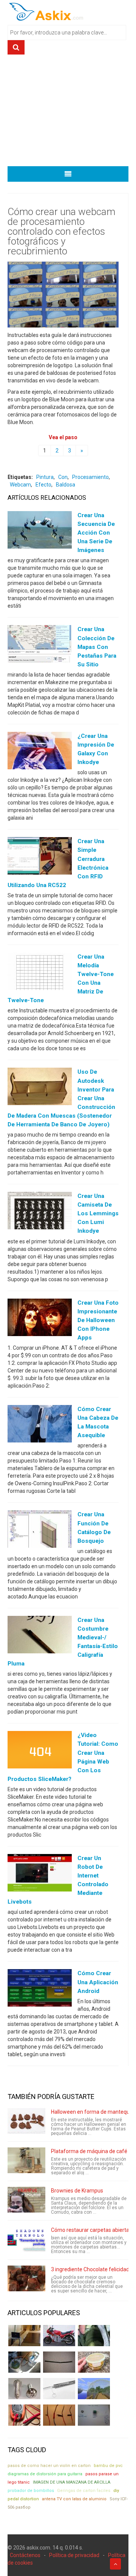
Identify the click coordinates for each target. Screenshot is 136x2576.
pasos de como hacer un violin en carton (49, 2466)
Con (63, 477)
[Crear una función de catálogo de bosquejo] (40, 1531)
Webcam (20, 485)
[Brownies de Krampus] (26, 2200)
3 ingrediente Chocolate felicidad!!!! (92, 2269)
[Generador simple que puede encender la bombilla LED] (94, 2415)
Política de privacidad (74, 2555)
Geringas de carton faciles (84, 2491)
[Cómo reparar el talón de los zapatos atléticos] (94, 2336)
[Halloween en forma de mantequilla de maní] (26, 2121)
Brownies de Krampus (77, 2191)
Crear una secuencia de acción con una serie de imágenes (96, 533)
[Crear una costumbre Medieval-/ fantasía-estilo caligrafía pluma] (40, 1636)
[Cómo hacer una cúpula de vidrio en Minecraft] (94, 2389)
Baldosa (66, 485)
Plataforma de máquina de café (89, 2151)
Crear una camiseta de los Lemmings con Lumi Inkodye (98, 1213)
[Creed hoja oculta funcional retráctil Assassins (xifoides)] (59, 2389)
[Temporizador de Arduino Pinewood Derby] (24, 2336)
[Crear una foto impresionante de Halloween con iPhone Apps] (40, 1319)
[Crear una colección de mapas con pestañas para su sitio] (40, 646)
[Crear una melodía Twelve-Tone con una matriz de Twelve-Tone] (40, 973)
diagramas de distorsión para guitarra (45, 2474)
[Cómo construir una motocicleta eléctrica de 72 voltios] (59, 2336)
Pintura (45, 477)
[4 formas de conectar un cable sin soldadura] (59, 2415)
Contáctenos (25, 2555)
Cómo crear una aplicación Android (98, 1982)
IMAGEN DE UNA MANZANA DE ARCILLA (72, 2482)
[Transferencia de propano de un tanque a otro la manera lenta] (24, 2362)
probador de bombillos (31, 2491)
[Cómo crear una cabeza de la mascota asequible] (40, 1425)
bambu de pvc (108, 2466)
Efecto (43, 485)
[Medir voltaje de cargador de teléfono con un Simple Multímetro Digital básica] (24, 2415)
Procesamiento (90, 477)
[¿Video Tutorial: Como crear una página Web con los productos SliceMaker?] (40, 1751)
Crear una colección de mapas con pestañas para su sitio (97, 647)
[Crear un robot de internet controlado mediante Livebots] (40, 1874)
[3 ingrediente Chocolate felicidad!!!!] (26, 2278)
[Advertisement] (68, 113)
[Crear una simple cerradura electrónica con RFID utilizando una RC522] (40, 858)
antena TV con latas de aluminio (74, 2499)
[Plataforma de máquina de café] (26, 2160)
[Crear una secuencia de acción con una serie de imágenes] (40, 532)
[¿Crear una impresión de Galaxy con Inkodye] (40, 752)
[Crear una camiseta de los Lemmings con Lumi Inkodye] (40, 1212)
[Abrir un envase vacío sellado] (94, 2362)
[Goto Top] (115, 2564)
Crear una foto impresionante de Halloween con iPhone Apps (98, 1320)
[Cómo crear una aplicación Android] (40, 1990)
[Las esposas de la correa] (59, 2362)
